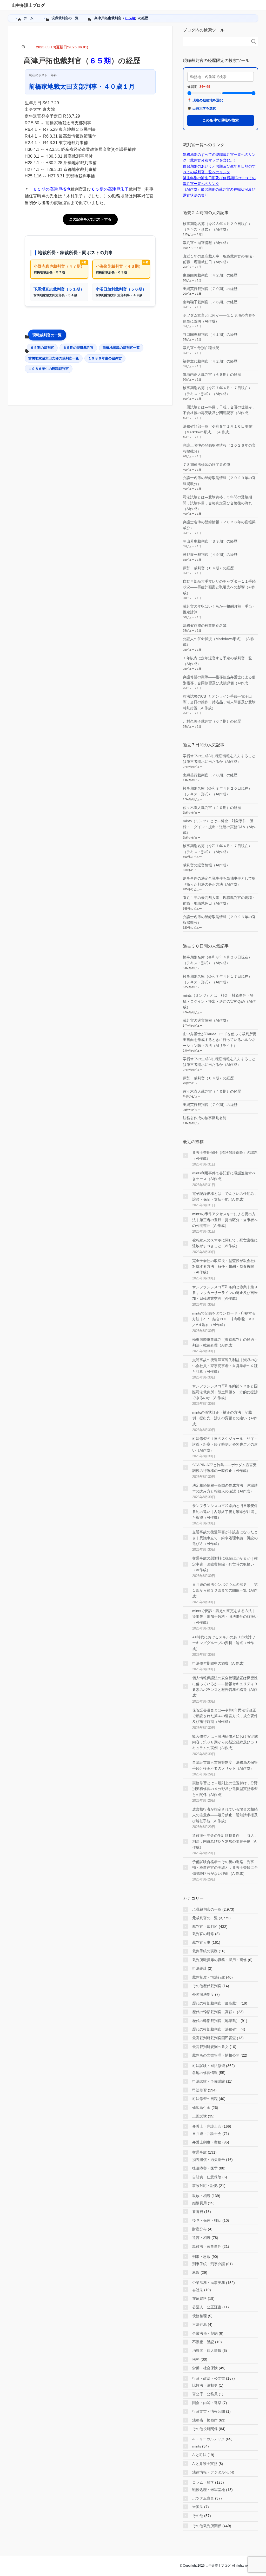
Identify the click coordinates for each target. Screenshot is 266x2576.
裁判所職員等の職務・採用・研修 (220, 1960)
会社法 (198, 2290)
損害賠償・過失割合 (209, 2160)
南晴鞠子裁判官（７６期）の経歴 (210, 302)
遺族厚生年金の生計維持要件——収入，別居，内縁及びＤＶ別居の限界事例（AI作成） (225, 1841)
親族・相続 (201, 2196)
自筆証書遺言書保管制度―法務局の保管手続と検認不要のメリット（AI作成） (225, 1765)
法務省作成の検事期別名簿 (205, 626)
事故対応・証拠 (205, 2186)
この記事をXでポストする (90, 219)
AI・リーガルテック (208, 2439)
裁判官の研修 (203, 1934)
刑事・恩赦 (201, 2257)
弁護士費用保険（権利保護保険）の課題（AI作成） (225, 1155)
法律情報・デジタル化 (210, 2472)
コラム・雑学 (203, 2482)
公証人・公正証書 (207, 2307)
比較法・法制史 (205, 2385)
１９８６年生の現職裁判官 (49, 369)
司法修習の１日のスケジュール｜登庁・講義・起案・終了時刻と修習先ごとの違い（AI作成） (225, 1444)
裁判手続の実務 (205, 1951)
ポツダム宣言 (203, 2498)
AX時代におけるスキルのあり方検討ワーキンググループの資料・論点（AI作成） (224, 1643)
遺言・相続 (201, 2238)
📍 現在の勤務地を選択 (205, 100)
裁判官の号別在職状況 (201, 348)
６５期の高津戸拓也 (52, 189)
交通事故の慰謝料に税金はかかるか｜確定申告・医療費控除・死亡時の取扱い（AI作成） (225, 1564)
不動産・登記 (203, 2342)
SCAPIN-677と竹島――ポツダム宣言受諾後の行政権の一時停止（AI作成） (224, 1468)
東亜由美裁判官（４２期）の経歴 (210, 275)
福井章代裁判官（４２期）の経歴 (210, 361)
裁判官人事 (201, 1942)
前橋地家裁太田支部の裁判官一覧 (54, 358)
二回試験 (199, 2116)
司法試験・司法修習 (209, 2066)
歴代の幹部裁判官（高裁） (214, 2012)
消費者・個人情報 (207, 2350)
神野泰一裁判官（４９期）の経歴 (210, 555)
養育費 (198, 2212)
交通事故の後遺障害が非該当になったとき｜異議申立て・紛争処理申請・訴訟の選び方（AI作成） (225, 1538)
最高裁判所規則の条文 (210, 2047)
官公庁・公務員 (205, 2394)
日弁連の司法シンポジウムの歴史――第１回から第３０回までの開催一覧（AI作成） (225, 1590)
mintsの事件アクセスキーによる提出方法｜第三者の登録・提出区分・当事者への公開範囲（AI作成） (225, 1220)
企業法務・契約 (205, 2333)
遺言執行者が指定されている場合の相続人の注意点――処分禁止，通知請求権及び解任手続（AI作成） (225, 1815)
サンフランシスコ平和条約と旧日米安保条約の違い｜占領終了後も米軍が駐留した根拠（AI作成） (225, 1512)
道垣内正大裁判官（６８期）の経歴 (212, 375)
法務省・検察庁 (205, 2420)
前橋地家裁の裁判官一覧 (121, 348)
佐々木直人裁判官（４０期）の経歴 (212, 808)
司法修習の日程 (205, 2099)
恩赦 (196, 2272)
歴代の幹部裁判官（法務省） (216, 2029)
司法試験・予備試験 (209, 2081)
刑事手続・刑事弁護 (209, 2264)
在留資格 (199, 2298)
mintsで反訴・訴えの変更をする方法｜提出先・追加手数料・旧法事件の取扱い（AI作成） (225, 1617)
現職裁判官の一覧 (47, 335)
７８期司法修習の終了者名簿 (207, 465)
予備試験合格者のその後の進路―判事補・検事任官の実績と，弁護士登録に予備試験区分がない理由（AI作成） (225, 1868)
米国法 (198, 2507)
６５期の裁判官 (42, 348)
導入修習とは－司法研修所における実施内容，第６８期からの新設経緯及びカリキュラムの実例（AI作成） (225, 1742)
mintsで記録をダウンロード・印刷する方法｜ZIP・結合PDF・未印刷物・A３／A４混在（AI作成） (224, 1319)
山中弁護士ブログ (28, 5)
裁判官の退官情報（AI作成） (206, 243)
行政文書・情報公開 (209, 2411)
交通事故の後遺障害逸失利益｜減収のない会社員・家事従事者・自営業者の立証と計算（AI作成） (225, 1366)
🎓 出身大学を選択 (202, 108)
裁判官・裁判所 (205, 1927)
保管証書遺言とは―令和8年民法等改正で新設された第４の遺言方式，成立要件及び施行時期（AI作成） (225, 1716)
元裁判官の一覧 (205, 1918)
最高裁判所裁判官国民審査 (214, 2038)
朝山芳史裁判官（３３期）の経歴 (210, 541)
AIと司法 (199, 2455)
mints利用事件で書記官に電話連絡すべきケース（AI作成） (224, 1176)
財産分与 (199, 2229)
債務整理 (199, 2316)
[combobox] (215, 41)
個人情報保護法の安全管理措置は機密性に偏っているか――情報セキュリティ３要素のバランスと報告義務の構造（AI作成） (225, 1687)
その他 (198, 2516)
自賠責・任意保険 (207, 2177)
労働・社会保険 (205, 2368)
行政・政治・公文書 (209, 2378)
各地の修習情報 (205, 2073)
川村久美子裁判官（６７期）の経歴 (212, 721)
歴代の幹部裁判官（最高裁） (216, 2003)
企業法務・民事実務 (209, 2283)
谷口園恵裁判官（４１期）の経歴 (210, 334)
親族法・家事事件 (207, 2246)
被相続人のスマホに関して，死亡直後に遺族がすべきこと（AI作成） (225, 1243)
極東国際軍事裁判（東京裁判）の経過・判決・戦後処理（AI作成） (225, 1342)
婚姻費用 (199, 2203)
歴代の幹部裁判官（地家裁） (216, 2021)
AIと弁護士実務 (205, 2464)
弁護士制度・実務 (207, 2142)
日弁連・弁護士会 (207, 2134)
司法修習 (199, 2090)
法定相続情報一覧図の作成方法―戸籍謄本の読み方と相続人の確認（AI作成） (225, 1488)
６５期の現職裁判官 (78, 348)
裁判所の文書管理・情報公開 (216, 2055)
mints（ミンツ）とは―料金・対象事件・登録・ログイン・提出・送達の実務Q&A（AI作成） (219, 827)
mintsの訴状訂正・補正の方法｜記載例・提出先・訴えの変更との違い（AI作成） (225, 1418)
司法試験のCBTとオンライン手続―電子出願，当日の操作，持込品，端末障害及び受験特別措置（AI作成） (219, 702)
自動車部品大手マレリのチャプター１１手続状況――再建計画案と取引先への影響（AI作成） (219, 587)
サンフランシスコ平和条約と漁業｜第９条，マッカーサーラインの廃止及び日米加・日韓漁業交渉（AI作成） (225, 1293)
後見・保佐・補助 (207, 2220)
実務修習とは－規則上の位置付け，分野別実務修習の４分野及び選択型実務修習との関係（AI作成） (225, 1789)
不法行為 (199, 2324)
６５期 (130, 18)
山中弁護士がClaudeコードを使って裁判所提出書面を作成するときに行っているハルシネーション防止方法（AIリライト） (220, 1040)
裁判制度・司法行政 (209, 1977)
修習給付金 (201, 2108)
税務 (196, 2359)
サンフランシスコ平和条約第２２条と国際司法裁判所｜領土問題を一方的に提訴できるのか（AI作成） (225, 1392)
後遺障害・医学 (205, 2168)
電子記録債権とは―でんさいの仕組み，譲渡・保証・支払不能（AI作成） (225, 1196)
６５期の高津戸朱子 (110, 189)
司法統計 (199, 1968)
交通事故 (199, 2152)
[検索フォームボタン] (254, 41)
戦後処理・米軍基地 (209, 2490)
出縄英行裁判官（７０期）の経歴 (210, 289)
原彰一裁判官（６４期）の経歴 (208, 568)
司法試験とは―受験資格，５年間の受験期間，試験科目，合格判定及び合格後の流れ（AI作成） (217, 503)
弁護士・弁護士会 (207, 2126)
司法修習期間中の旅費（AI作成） (219, 1663)
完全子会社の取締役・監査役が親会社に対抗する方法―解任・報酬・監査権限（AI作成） (225, 1267)
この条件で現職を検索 (221, 120)
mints (197, 2446)
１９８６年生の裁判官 (105, 358)
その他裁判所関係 (207, 2526)
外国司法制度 (203, 1994)
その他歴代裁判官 (207, 1986)
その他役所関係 (205, 2429)
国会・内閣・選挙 (207, 2403)
